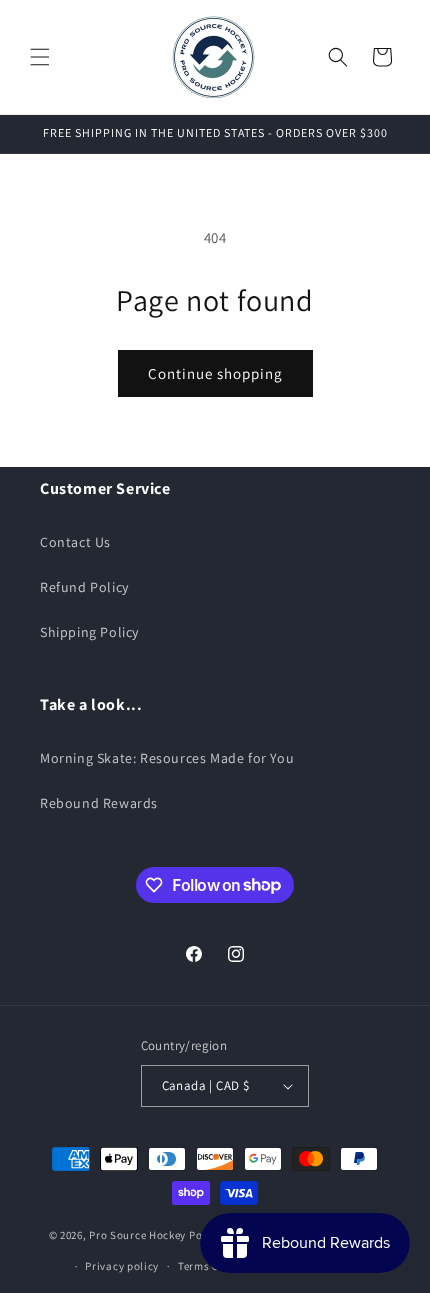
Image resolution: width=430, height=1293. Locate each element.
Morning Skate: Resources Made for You (167, 758)
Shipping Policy (89, 632)
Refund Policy (84, 587)
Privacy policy (122, 1266)
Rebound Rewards (99, 803)
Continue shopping (215, 373)
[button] (40, 57)
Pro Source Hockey (137, 1235)
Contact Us (75, 542)
